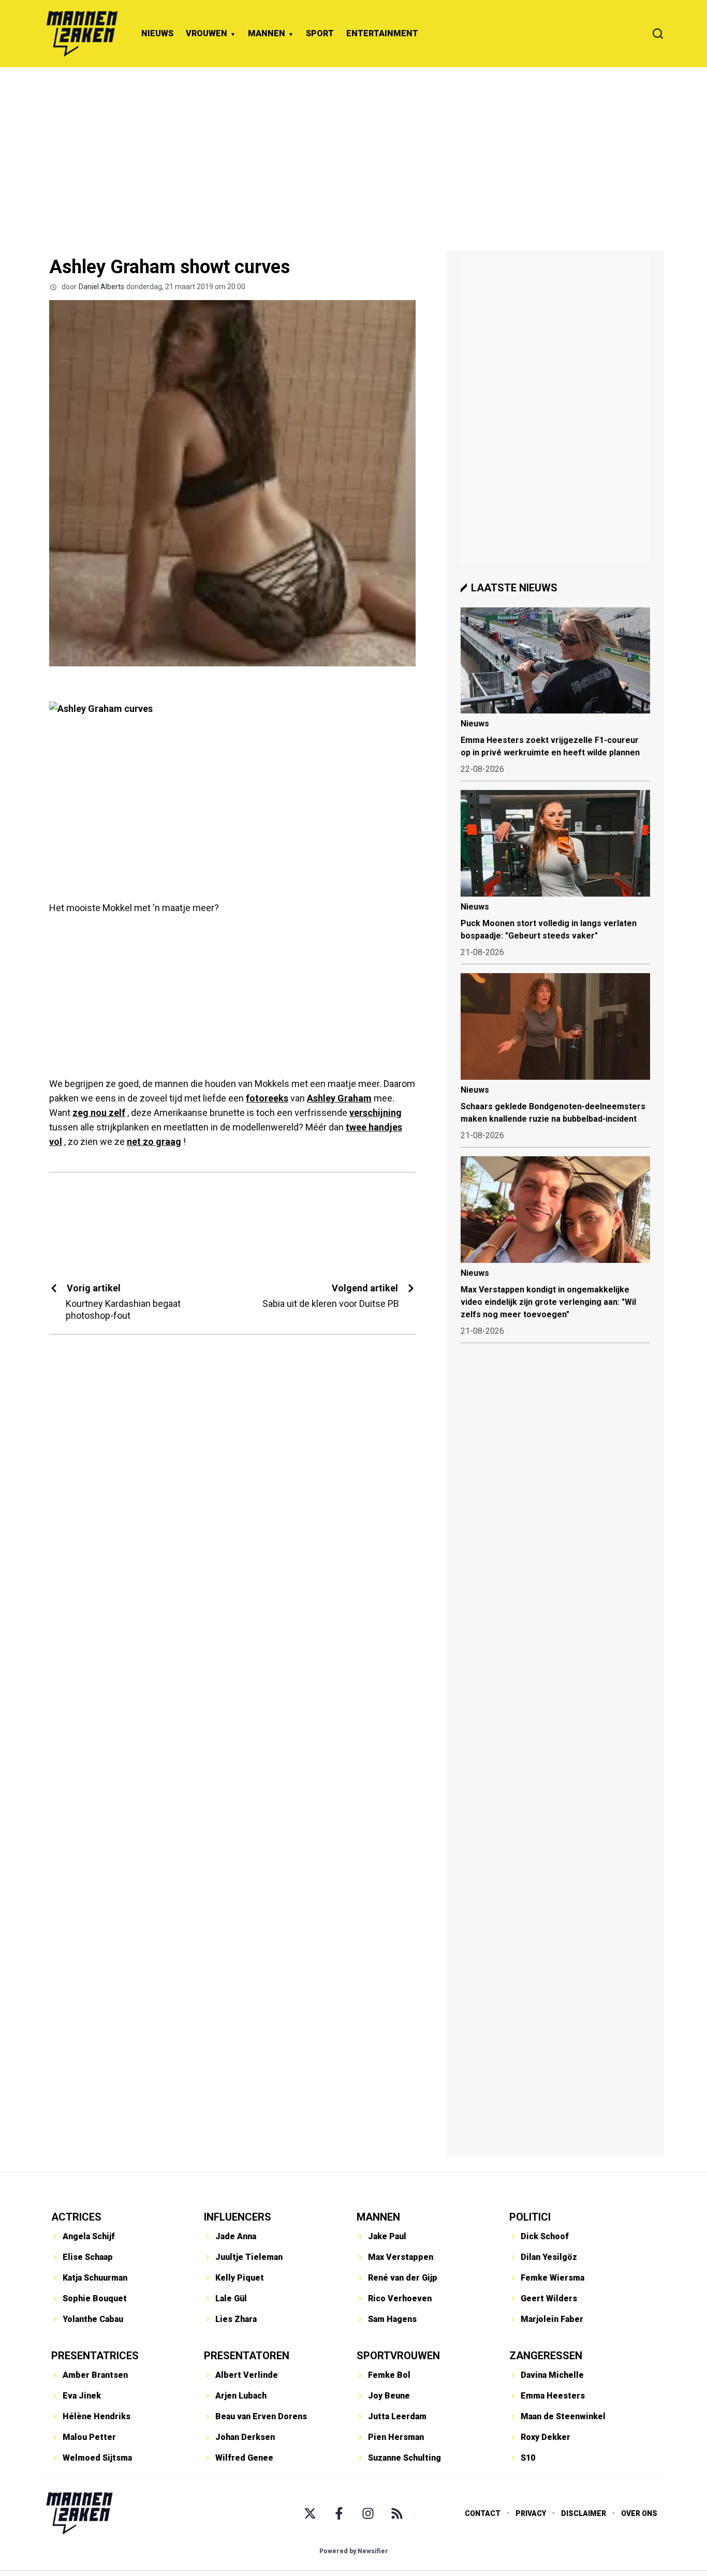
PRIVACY (531, 2513)
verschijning (375, 1113)
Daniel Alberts (101, 287)
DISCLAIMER (584, 2513)
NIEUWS (157, 33)
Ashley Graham (339, 1098)
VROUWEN (207, 33)
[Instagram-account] (368, 2513)
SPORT (320, 33)
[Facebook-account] (339, 2513)
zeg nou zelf (99, 1113)
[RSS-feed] (397, 2513)
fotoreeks (267, 1098)
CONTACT (483, 2513)
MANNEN (267, 33)
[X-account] (310, 2513)
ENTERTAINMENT (382, 33)
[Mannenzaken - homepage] (82, 34)
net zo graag (154, 1142)
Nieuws (475, 724)
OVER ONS (639, 2513)
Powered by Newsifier (354, 2551)
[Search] (658, 34)
